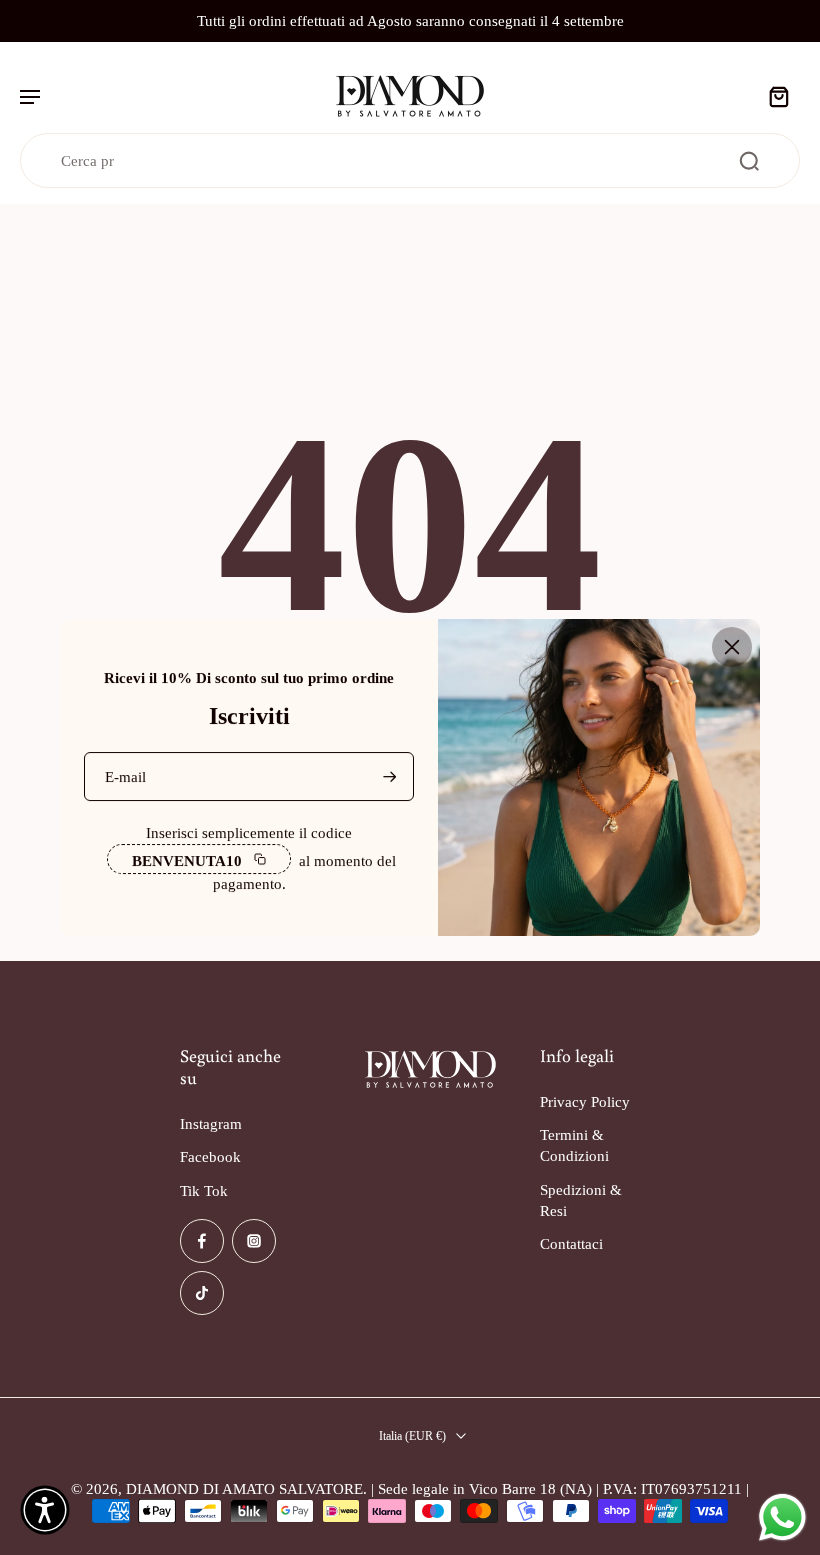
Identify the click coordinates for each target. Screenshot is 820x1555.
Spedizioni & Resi (581, 1199)
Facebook (210, 1156)
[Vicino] (732, 647)
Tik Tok (204, 1189)
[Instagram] (254, 1241)
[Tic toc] (202, 1293)
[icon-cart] (778, 96)
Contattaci (571, 1243)
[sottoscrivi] (388, 776)
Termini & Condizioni (574, 1145)
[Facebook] (202, 1241)
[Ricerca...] (749, 161)
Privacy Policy (585, 1101)
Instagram (211, 1123)
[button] (45, 1510)
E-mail (125, 776)
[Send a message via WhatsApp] (782, 1517)
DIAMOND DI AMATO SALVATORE (244, 1488)
